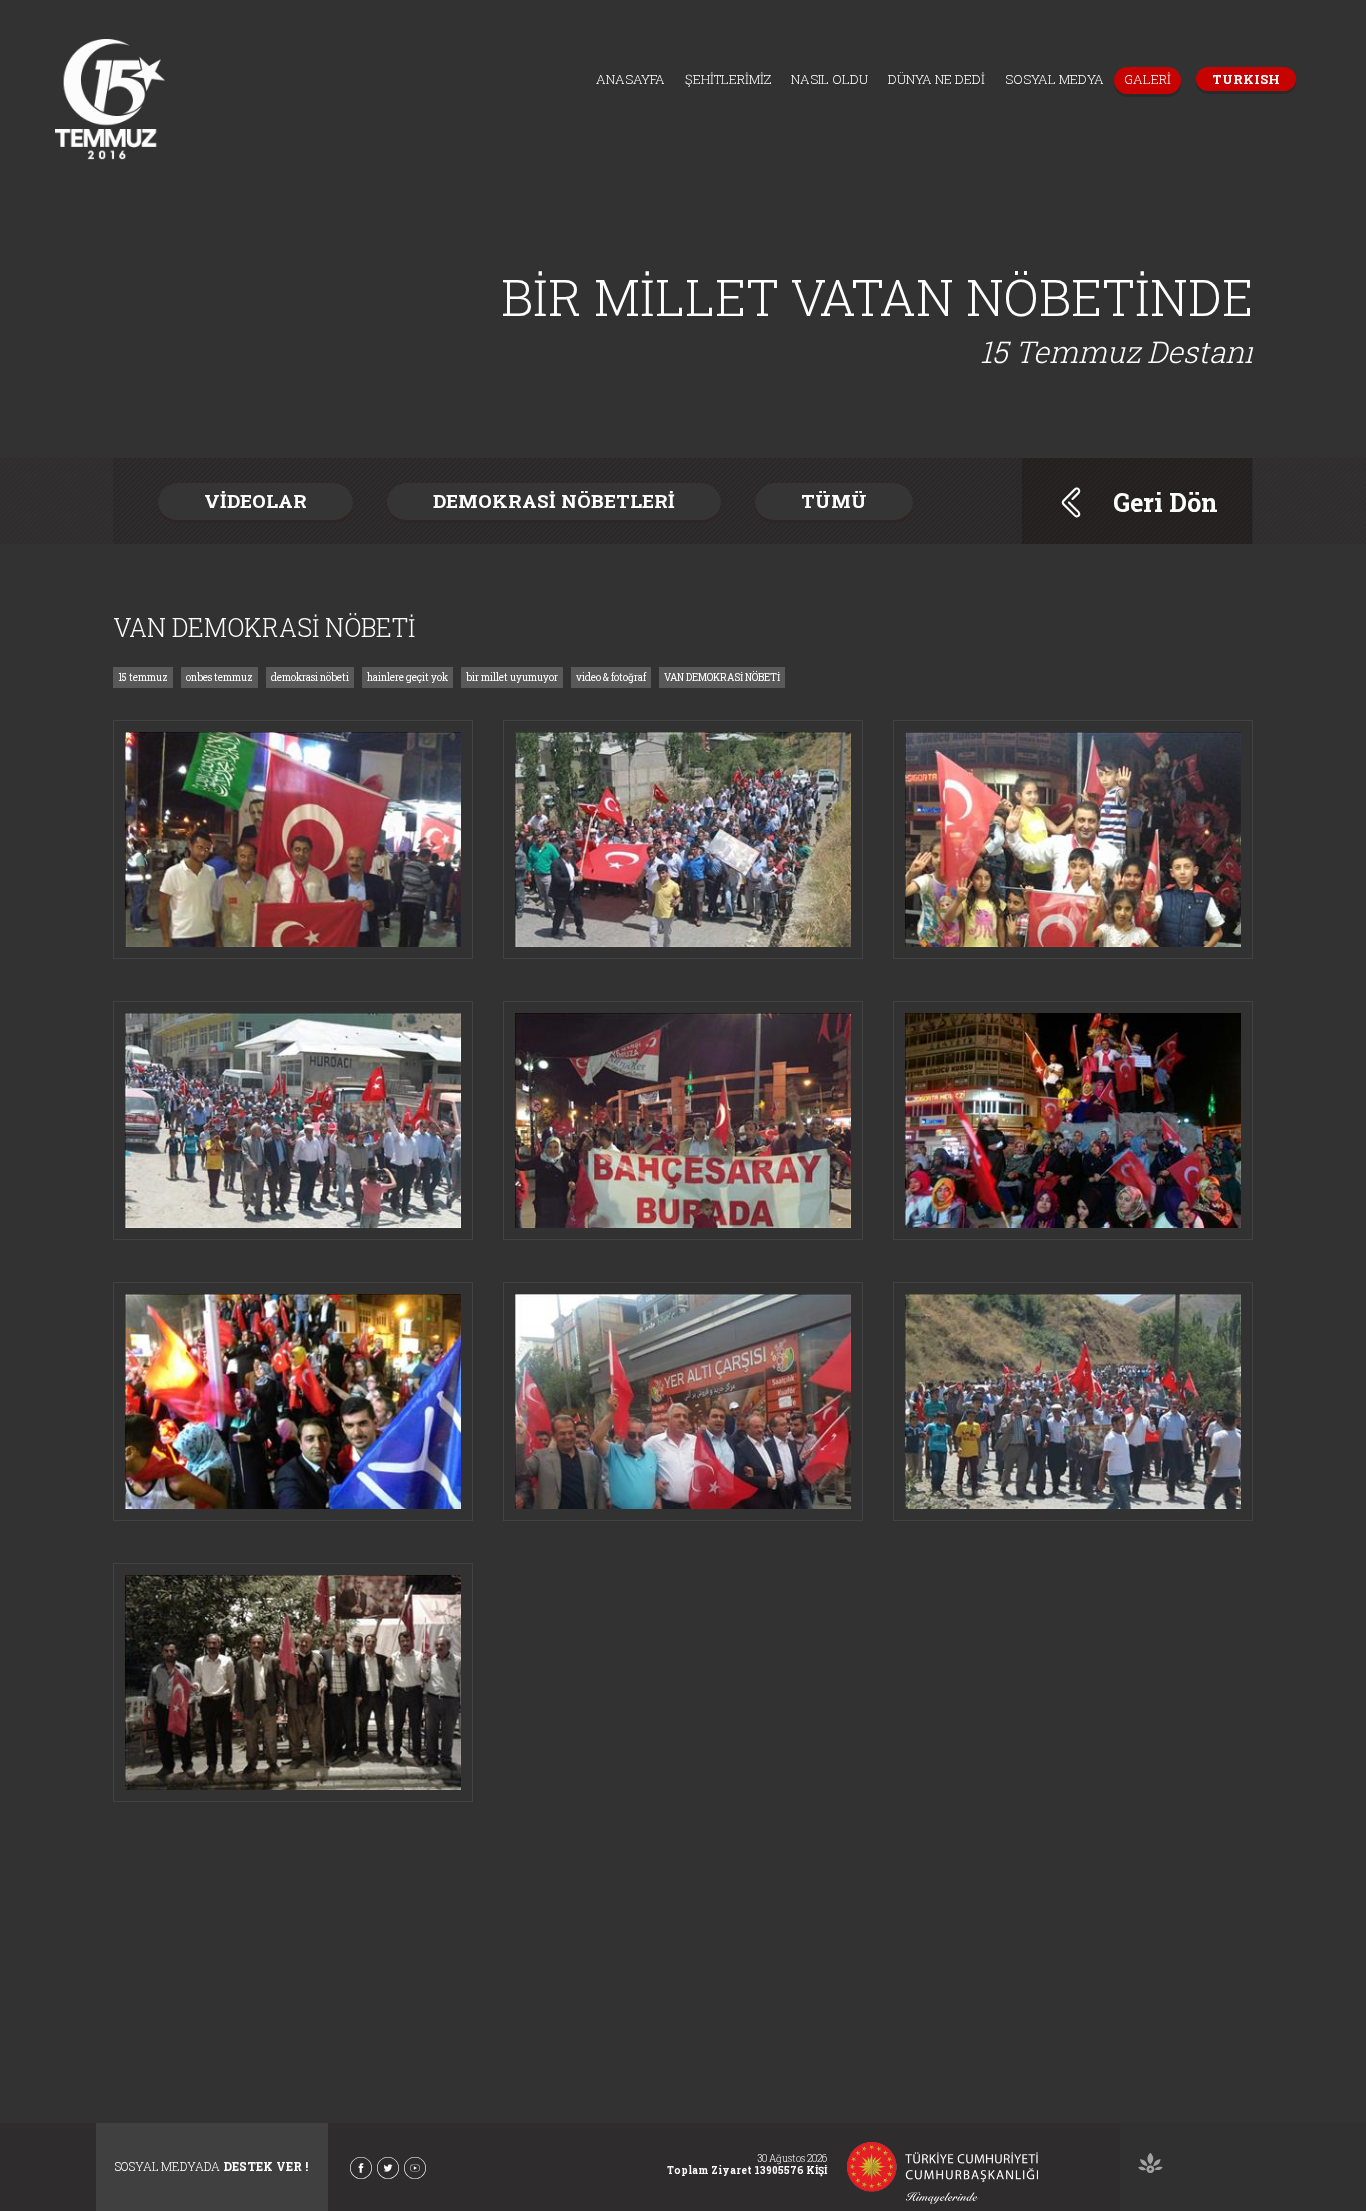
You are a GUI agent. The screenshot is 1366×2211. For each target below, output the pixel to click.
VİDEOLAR (255, 500)
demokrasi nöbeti (310, 677)
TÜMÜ (834, 500)
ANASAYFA (630, 79)
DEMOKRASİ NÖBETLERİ (554, 500)
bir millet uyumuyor (512, 677)
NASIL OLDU (829, 79)
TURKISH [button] (1246, 79)
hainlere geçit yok (407, 677)
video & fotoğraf (611, 677)
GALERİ (1147, 79)
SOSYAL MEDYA (1054, 79)
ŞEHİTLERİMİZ (728, 79)
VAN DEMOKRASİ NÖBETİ (722, 677)
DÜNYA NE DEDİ (936, 79)
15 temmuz (143, 677)
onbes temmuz (219, 677)
